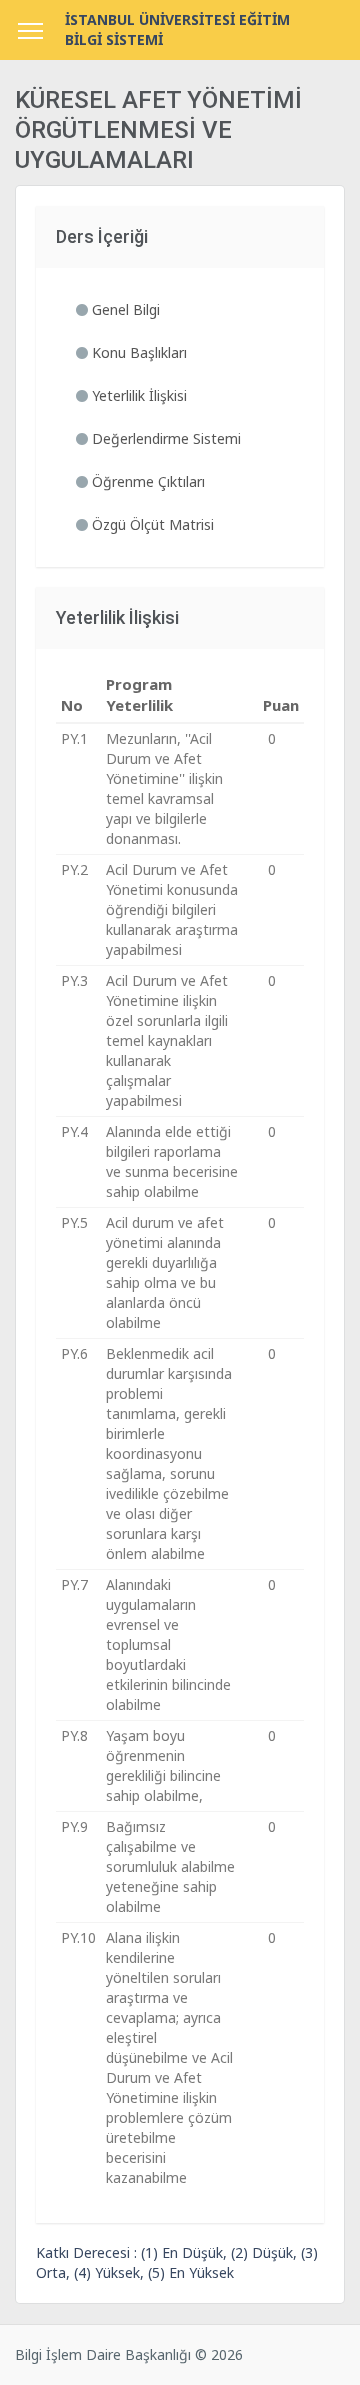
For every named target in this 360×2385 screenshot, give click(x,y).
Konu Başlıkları (137, 352)
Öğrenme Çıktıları (146, 481)
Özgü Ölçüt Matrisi (151, 524)
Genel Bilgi (124, 309)
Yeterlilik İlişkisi (137, 395)
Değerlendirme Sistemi (164, 438)
